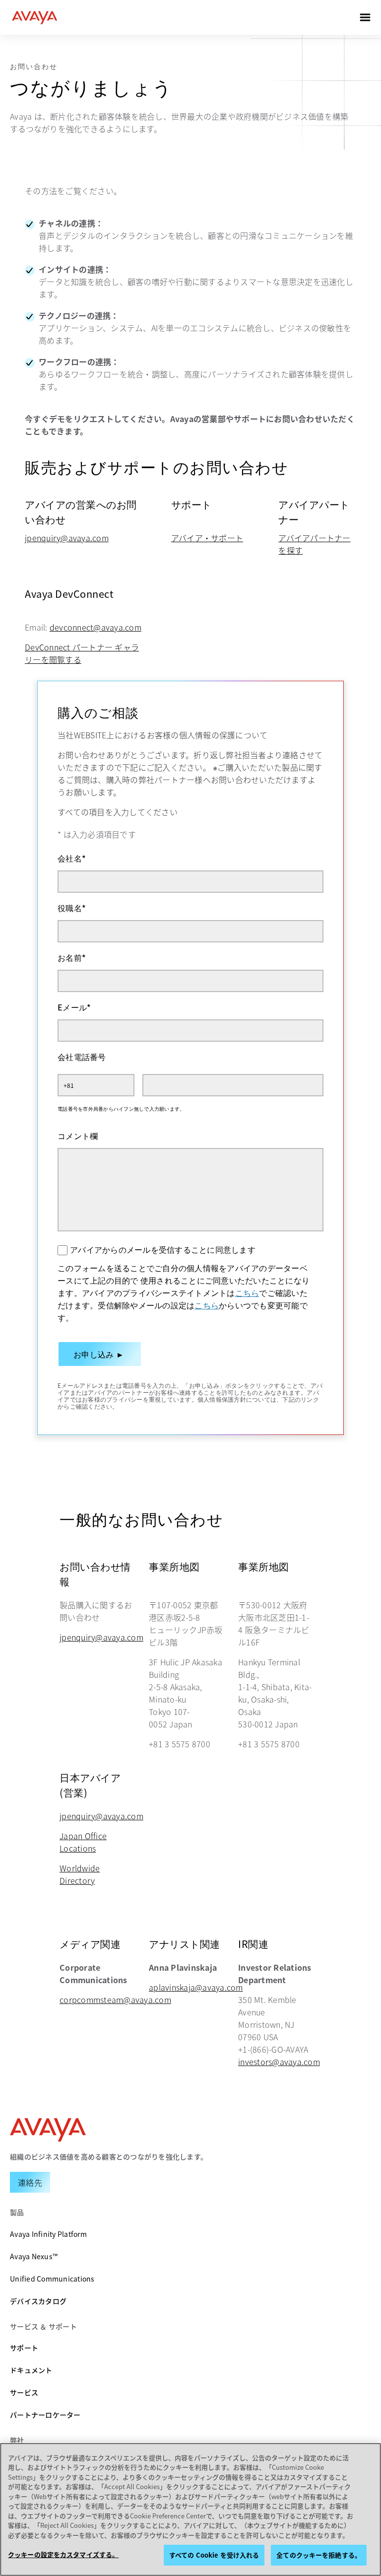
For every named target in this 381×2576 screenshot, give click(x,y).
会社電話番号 (82, 1057)
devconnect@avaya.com (95, 627)
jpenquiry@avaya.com (67, 538)
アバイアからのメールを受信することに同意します (163, 1249)
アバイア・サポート (207, 538)
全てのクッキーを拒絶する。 (319, 2555)
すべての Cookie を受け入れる (214, 2555)
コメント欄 (78, 1136)
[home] (35, 17)
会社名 (72, 858)
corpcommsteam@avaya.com (115, 2000)
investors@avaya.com (279, 2062)
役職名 (72, 908)
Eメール (74, 1007)
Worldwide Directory (80, 1874)
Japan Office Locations (83, 1842)
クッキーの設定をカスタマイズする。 (63, 2554)
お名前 (72, 957)
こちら (247, 1292)
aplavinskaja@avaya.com (196, 1987)
